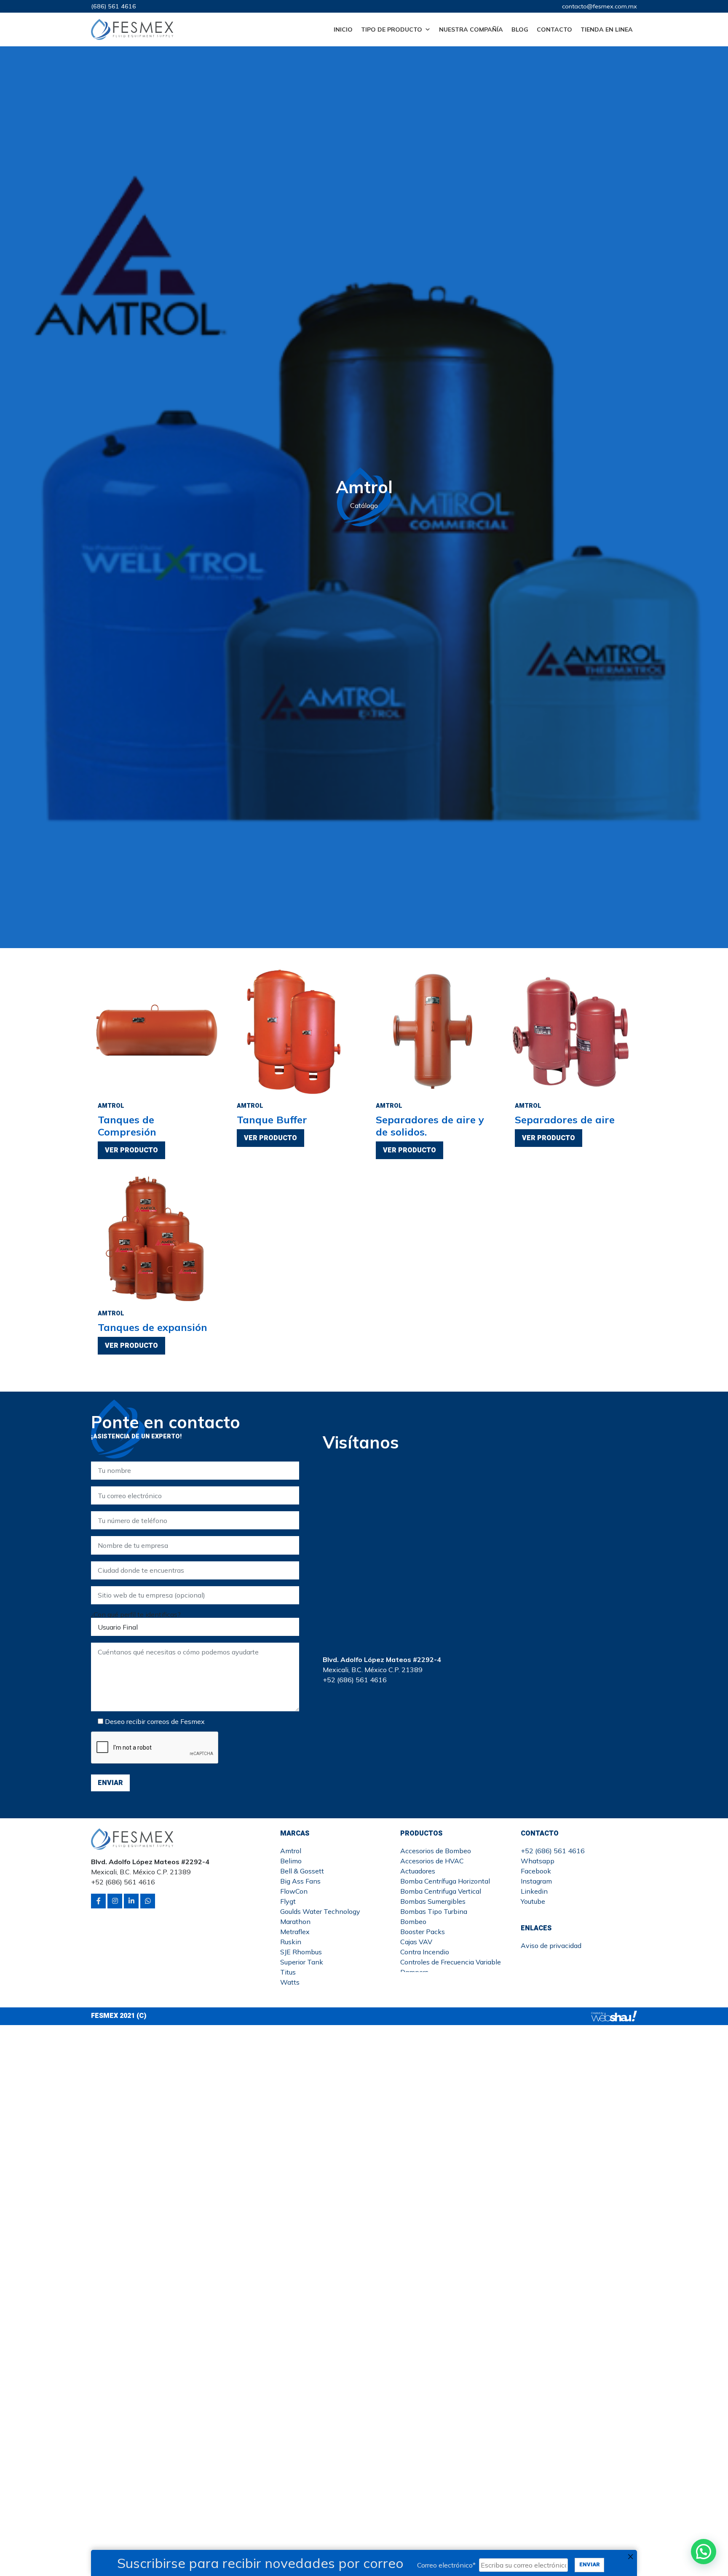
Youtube (533, 1901)
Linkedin (534, 1891)
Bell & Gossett (302, 1871)
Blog (520, 29)
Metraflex (295, 1932)
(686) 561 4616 (114, 6)
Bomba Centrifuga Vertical (441, 1891)
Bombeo (413, 1921)
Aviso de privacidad (551, 1945)
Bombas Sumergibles (433, 1901)
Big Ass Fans (300, 1881)
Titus (288, 1972)
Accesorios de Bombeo (436, 1851)
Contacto (554, 29)
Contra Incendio (425, 1952)
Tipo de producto (392, 29)
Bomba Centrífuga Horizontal (445, 1881)
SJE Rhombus (301, 1952)
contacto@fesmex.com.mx (600, 6)
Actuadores (418, 1871)
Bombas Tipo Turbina (434, 1911)
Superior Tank (302, 1962)
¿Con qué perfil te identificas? (136, 1614)
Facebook (536, 1871)
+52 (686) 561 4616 (553, 1851)
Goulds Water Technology (320, 1911)
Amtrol (291, 1851)
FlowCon (294, 1891)
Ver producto (131, 1150)
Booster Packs (423, 1932)
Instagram (536, 1881)
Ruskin (291, 1942)
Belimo (291, 1861)
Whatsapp (538, 1861)
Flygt (288, 1901)
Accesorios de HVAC (432, 1861)
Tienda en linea (607, 29)
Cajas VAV (416, 1942)
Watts (290, 1982)
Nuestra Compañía (471, 29)
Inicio (343, 29)
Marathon (295, 1921)
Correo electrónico (446, 2565)
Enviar (590, 2565)
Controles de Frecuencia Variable (451, 1962)
